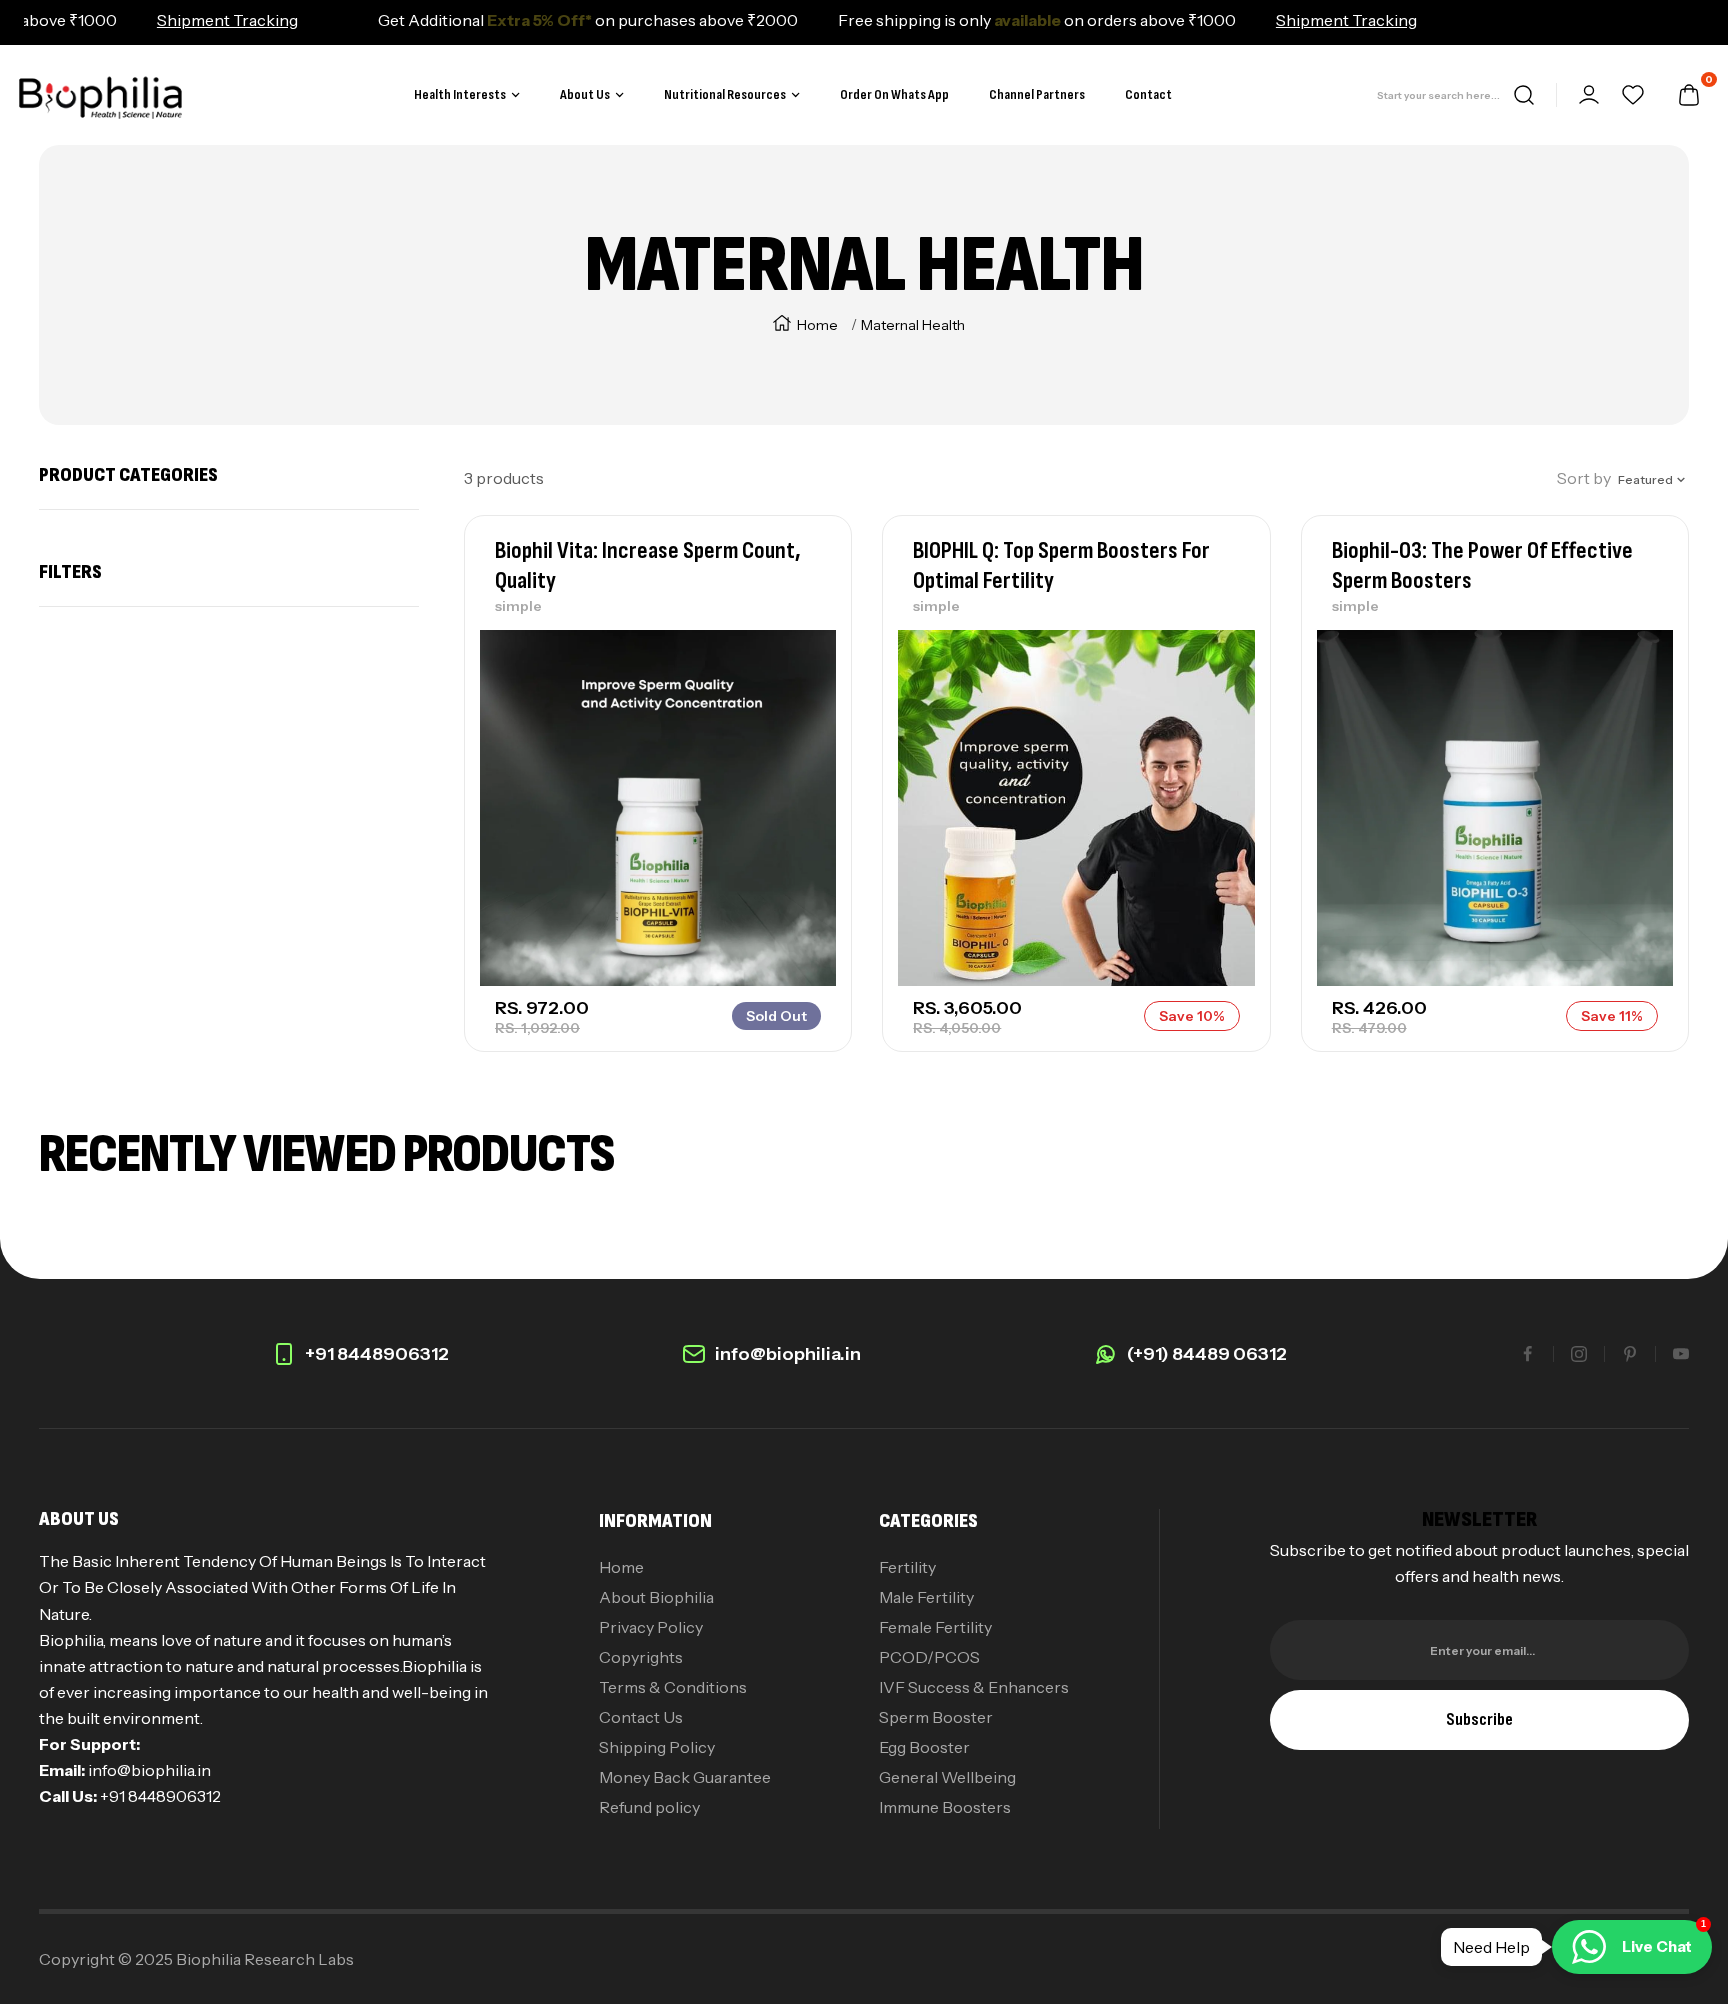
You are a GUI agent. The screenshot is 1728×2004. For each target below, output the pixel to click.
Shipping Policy (657, 1747)
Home (817, 325)
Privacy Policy (651, 1627)
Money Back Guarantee (685, 1777)
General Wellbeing (947, 1777)
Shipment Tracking (177, 20)
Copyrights (641, 1657)
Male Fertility (926, 1597)
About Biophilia (656, 1597)
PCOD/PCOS (929, 1657)
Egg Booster (924, 1747)
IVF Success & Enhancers (974, 1687)
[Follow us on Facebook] (1528, 1354)
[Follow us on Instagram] (1579, 1354)
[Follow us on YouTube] (1681, 1354)
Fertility (907, 1567)
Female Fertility (935, 1627)
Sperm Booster (936, 1717)
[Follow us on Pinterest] (1630, 1354)
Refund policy (649, 1807)
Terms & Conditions (673, 1687)
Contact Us (641, 1717)
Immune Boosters (945, 1807)
